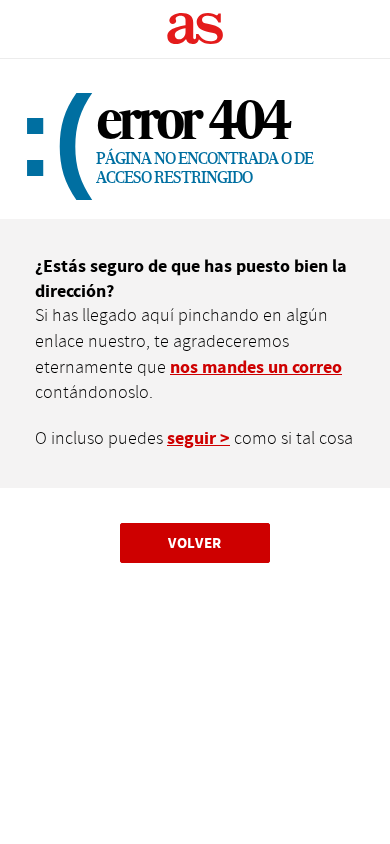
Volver (195, 542)
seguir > (198, 438)
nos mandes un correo (256, 367)
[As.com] (195, 29)
